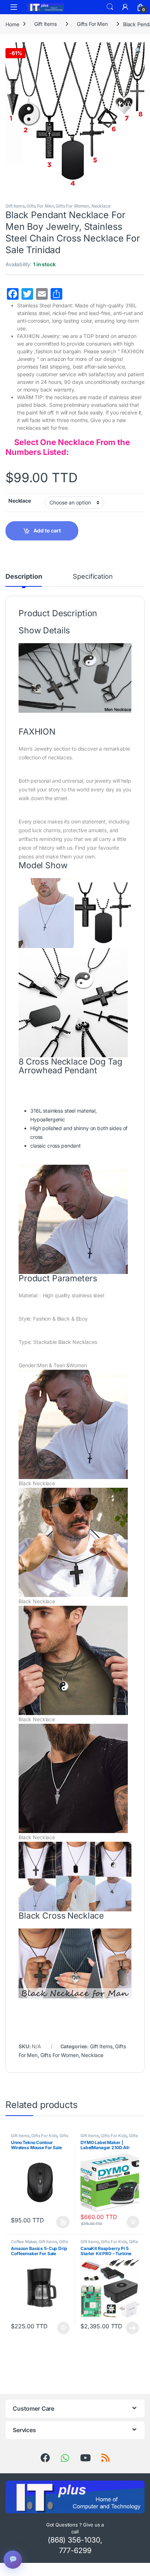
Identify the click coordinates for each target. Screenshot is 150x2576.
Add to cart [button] (133, 2222)
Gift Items (46, 24)
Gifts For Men (92, 24)
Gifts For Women (72, 206)
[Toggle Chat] (13, 2560)
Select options (61, 2222)
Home (12, 24)
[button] (138, 50)
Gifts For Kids (44, 2136)
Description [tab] (24, 577)
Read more (133, 2328)
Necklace (101, 206)
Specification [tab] (93, 577)
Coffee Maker (24, 2242)
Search (110, 7)
